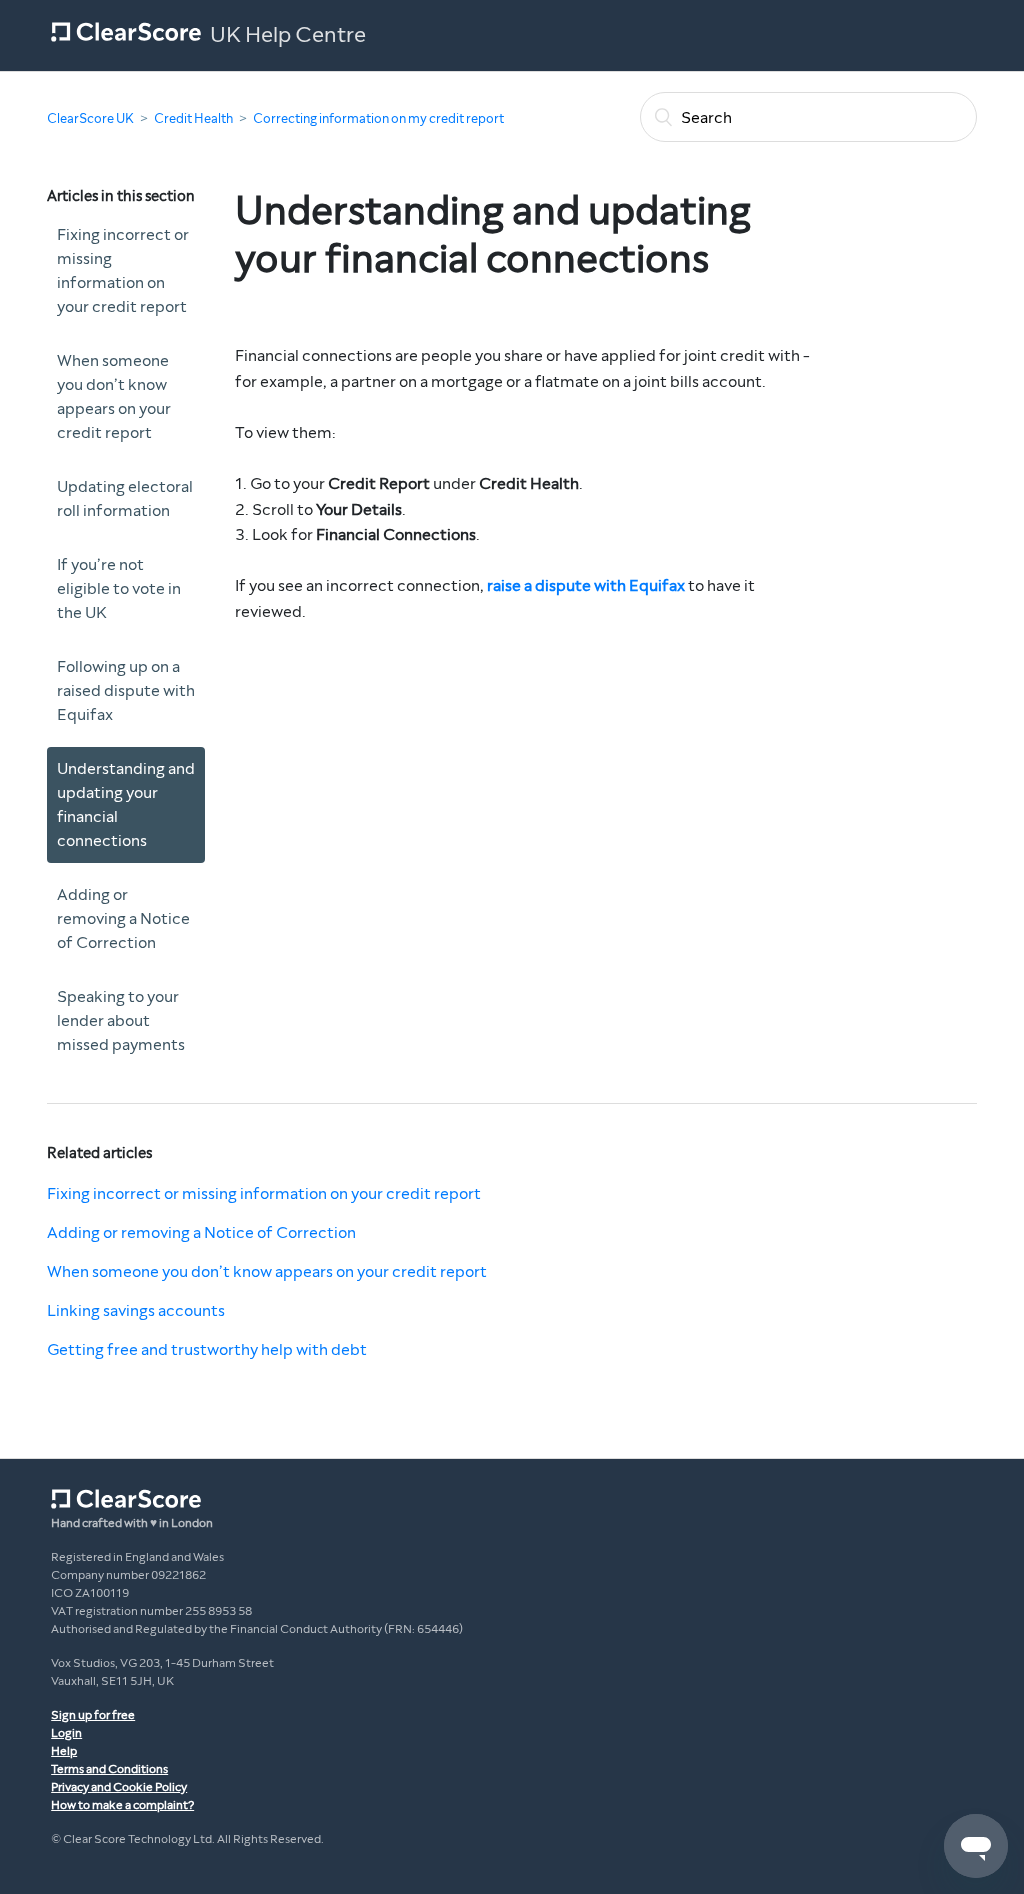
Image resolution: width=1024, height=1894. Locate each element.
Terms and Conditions (109, 1769)
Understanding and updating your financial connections (126, 804)
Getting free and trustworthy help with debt (207, 1349)
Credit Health (193, 119)
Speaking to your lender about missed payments (121, 1020)
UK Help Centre (288, 35)
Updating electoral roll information (125, 498)
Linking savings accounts (136, 1310)
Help (64, 1751)
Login (66, 1733)
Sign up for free (93, 1715)
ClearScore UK (90, 119)
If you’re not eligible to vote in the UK (119, 588)
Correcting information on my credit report (378, 119)
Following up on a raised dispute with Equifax (126, 690)
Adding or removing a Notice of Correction (123, 918)
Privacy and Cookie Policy (119, 1787)
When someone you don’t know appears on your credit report (114, 396)
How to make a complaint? (122, 1805)
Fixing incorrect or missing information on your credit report (123, 270)
